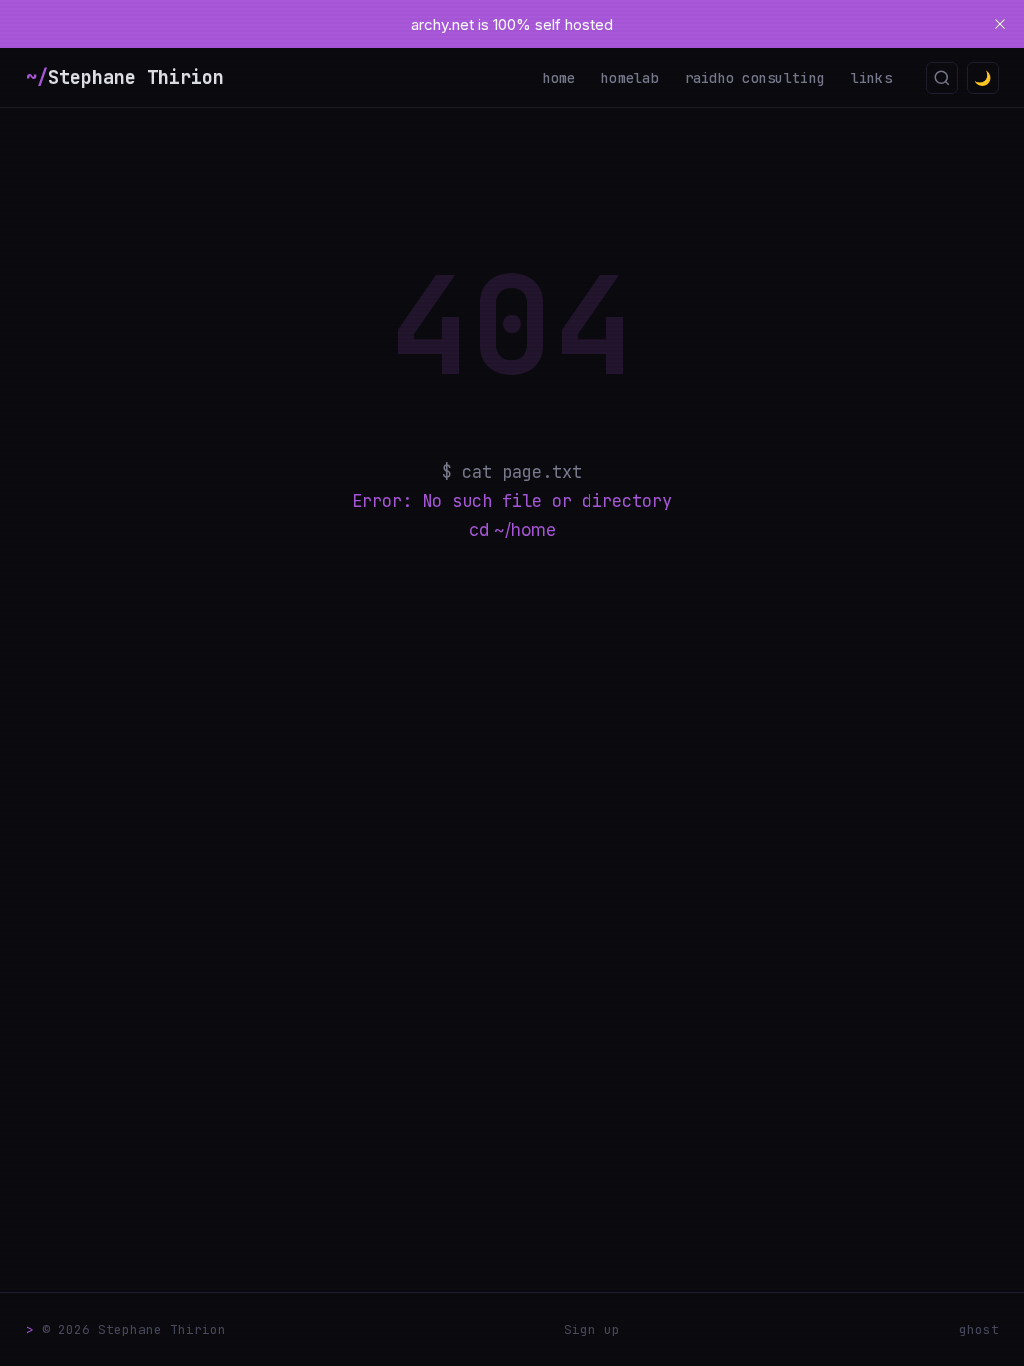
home (559, 78)
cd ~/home (512, 530)
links (871, 78)
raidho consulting (755, 78)
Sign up (592, 1329)
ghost (979, 1329)
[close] (1000, 24)
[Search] (942, 78)
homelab (630, 78)
